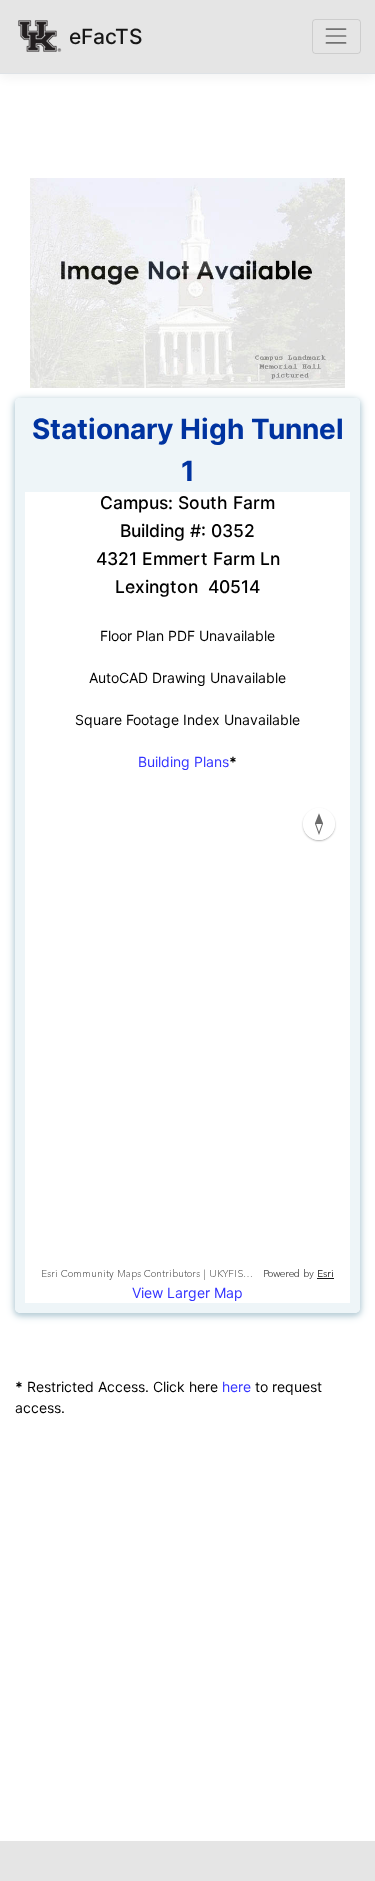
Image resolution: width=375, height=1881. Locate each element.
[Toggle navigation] (336, 36)
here (236, 1386)
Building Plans (183, 761)
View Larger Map (187, 1292)
